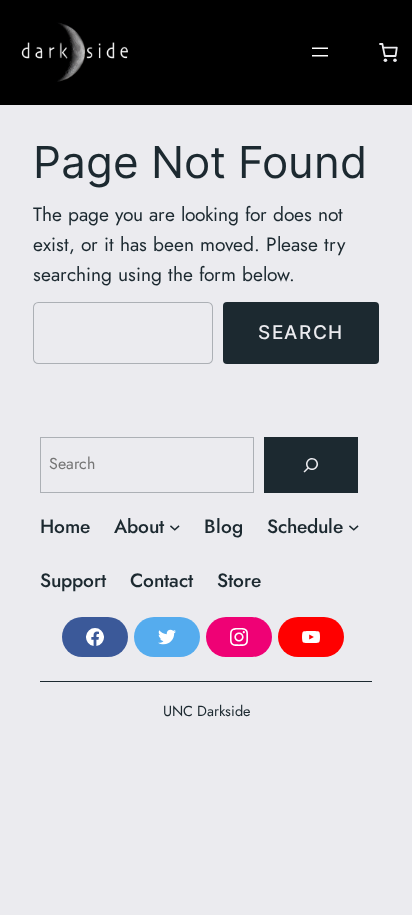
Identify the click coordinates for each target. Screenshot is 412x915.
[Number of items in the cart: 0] (388, 52)
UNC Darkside (206, 710)
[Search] (311, 465)
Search (301, 332)
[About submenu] (175, 527)
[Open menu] (320, 52)
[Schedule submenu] (354, 527)
